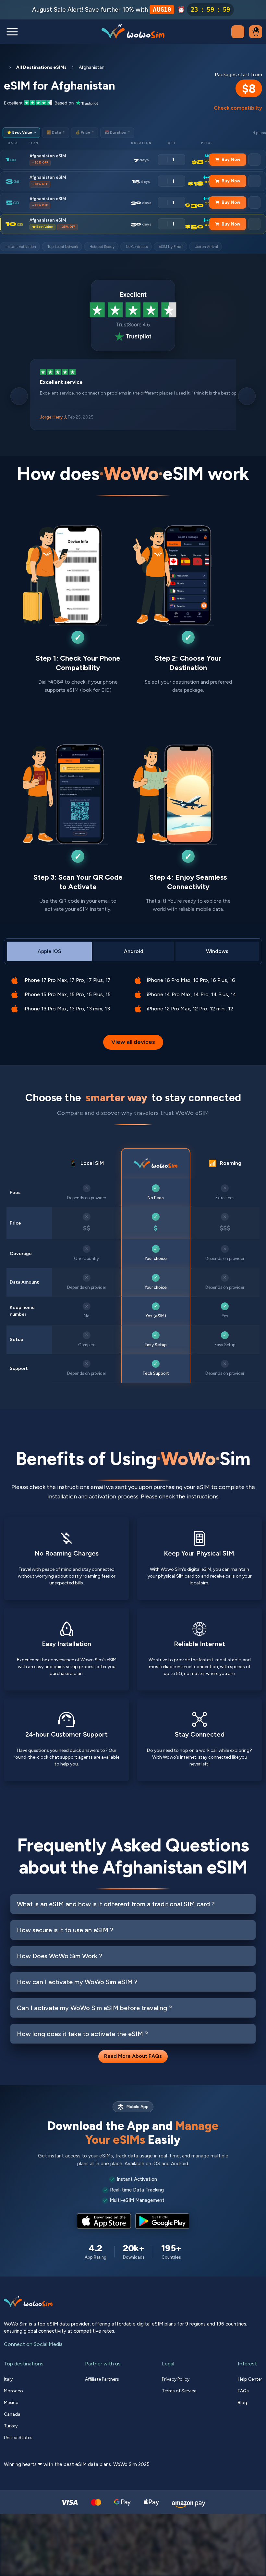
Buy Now (231, 159)
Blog (242, 2403)
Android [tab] (134, 951)
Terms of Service (179, 2391)
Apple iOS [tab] (49, 951)
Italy (8, 2379)
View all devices (133, 1042)
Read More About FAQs (133, 2056)
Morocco (13, 2391)
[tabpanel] (133, 990)
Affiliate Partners (102, 2379)
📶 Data (56, 133)
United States (18, 2438)
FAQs (243, 2391)
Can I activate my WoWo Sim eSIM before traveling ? (94, 2008)
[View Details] (254, 160)
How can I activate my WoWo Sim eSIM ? (77, 1982)
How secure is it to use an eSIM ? (65, 1930)
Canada (12, 2414)
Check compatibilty (238, 108)
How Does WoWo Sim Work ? (60, 1956)
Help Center (250, 2379)
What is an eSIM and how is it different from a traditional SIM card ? (116, 1904)
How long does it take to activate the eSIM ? (82, 2034)
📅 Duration (117, 133)
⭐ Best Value (21, 133)
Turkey (11, 2426)
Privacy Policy (176, 2379)
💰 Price (85, 133)
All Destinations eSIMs (41, 67)
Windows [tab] (217, 951)
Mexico (11, 2403)
